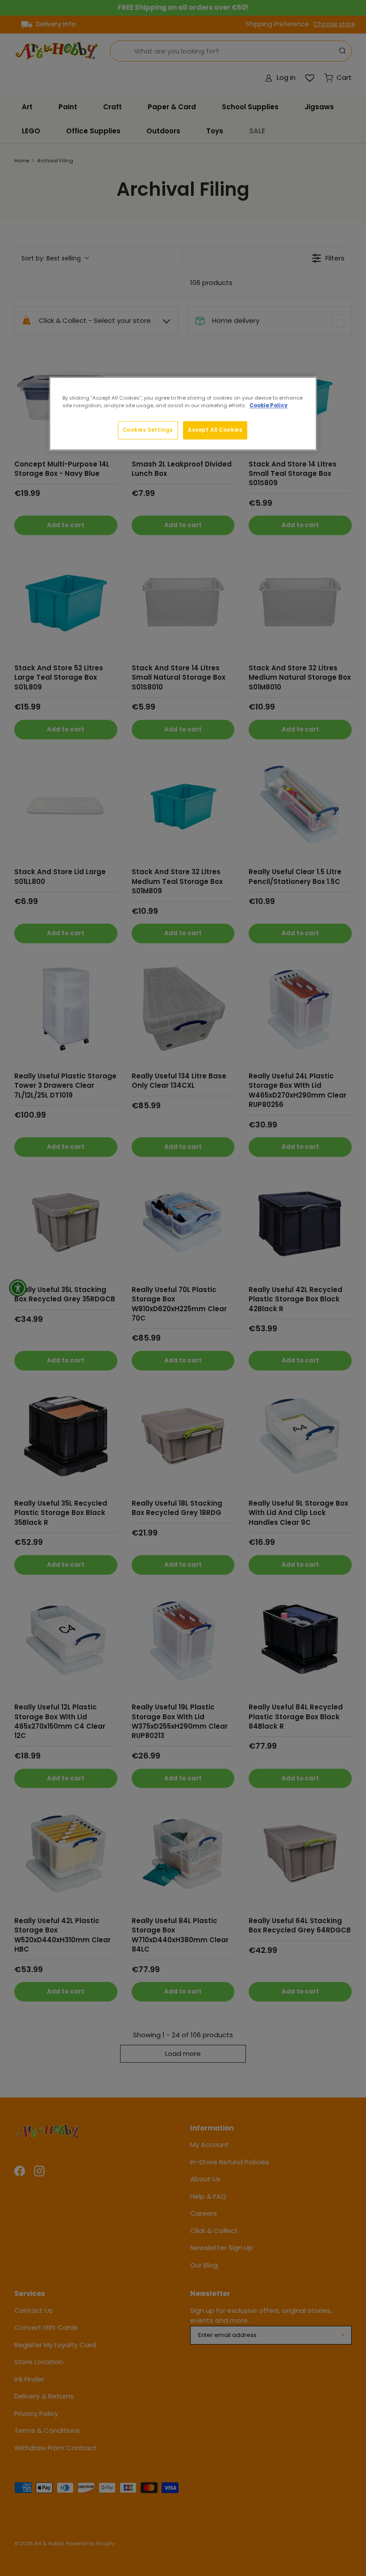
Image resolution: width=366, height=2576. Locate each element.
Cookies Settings (148, 430)
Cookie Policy (268, 406)
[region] (183, 414)
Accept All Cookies (215, 430)
